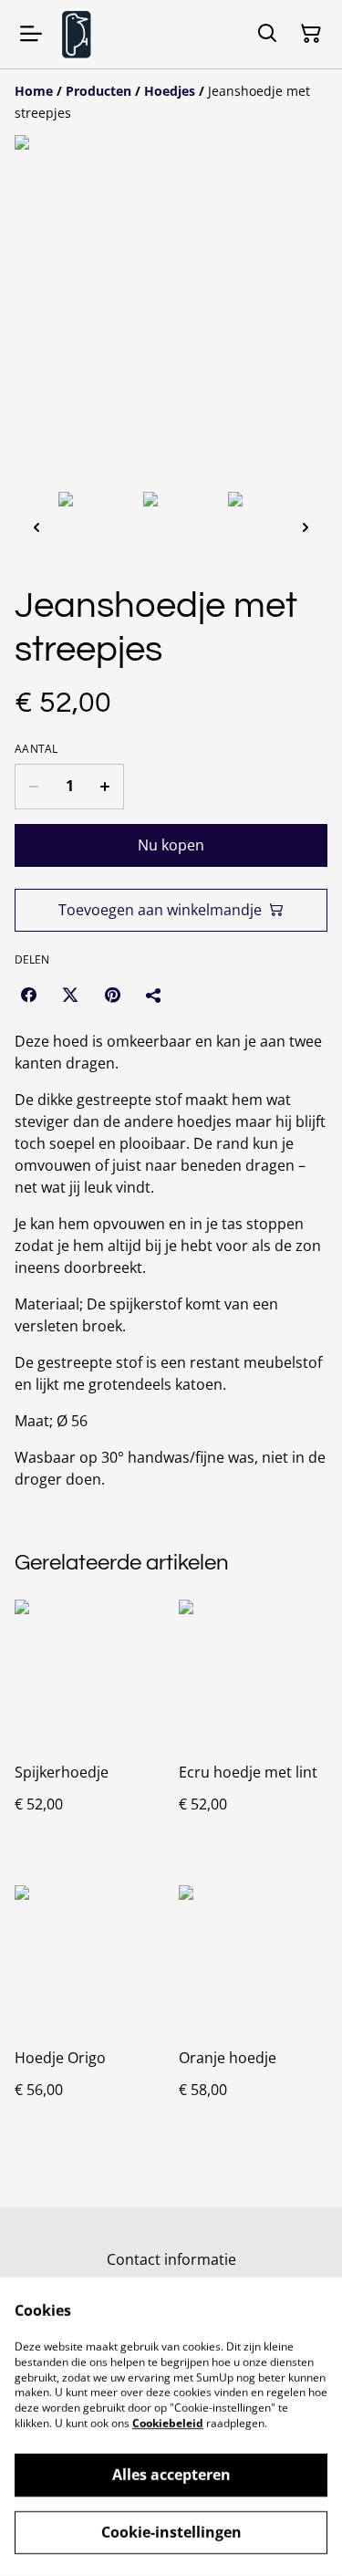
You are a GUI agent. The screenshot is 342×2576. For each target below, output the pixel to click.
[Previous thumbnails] (36, 527)
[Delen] (154, 995)
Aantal (36, 749)
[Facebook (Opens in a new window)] (28, 995)
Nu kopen (171, 845)
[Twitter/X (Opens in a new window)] (70, 995)
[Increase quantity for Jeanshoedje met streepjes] (105, 787)
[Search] (267, 34)
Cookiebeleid (168, 2423)
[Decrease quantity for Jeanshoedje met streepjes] (33, 787)
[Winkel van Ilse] (76, 34)
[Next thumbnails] (306, 527)
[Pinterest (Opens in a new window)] (112, 995)
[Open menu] (31, 34)
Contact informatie (171, 2259)
